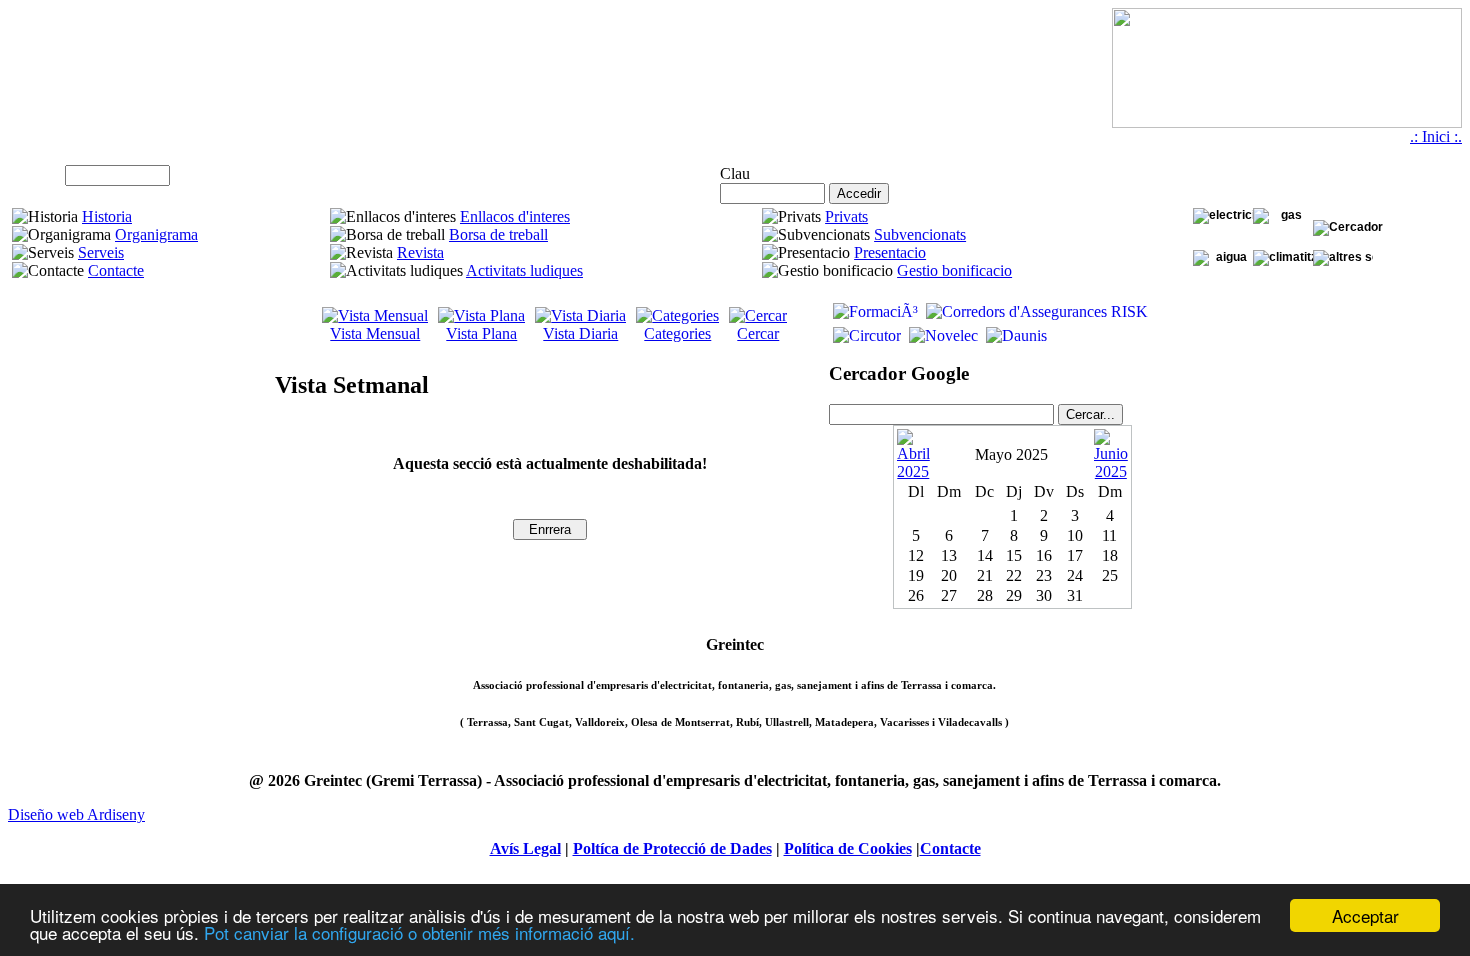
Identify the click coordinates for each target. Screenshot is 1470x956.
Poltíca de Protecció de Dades (672, 848)
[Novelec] (941, 335)
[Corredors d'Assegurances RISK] (1035, 311)
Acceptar (1365, 915)
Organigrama (156, 234)
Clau (735, 173)
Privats (846, 216)
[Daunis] (1014, 335)
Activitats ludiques (524, 270)
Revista (420, 252)
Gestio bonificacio (954, 270)
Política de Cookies (848, 848)
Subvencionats (920, 234)
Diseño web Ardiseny (76, 814)
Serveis (101, 252)
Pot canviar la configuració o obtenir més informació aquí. (419, 932)
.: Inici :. (1436, 136)
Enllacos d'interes (515, 216)
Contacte (116, 270)
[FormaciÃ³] (873, 311)
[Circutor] (865, 335)
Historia (107, 216)
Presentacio (890, 252)
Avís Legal (525, 848)
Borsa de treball (498, 234)
